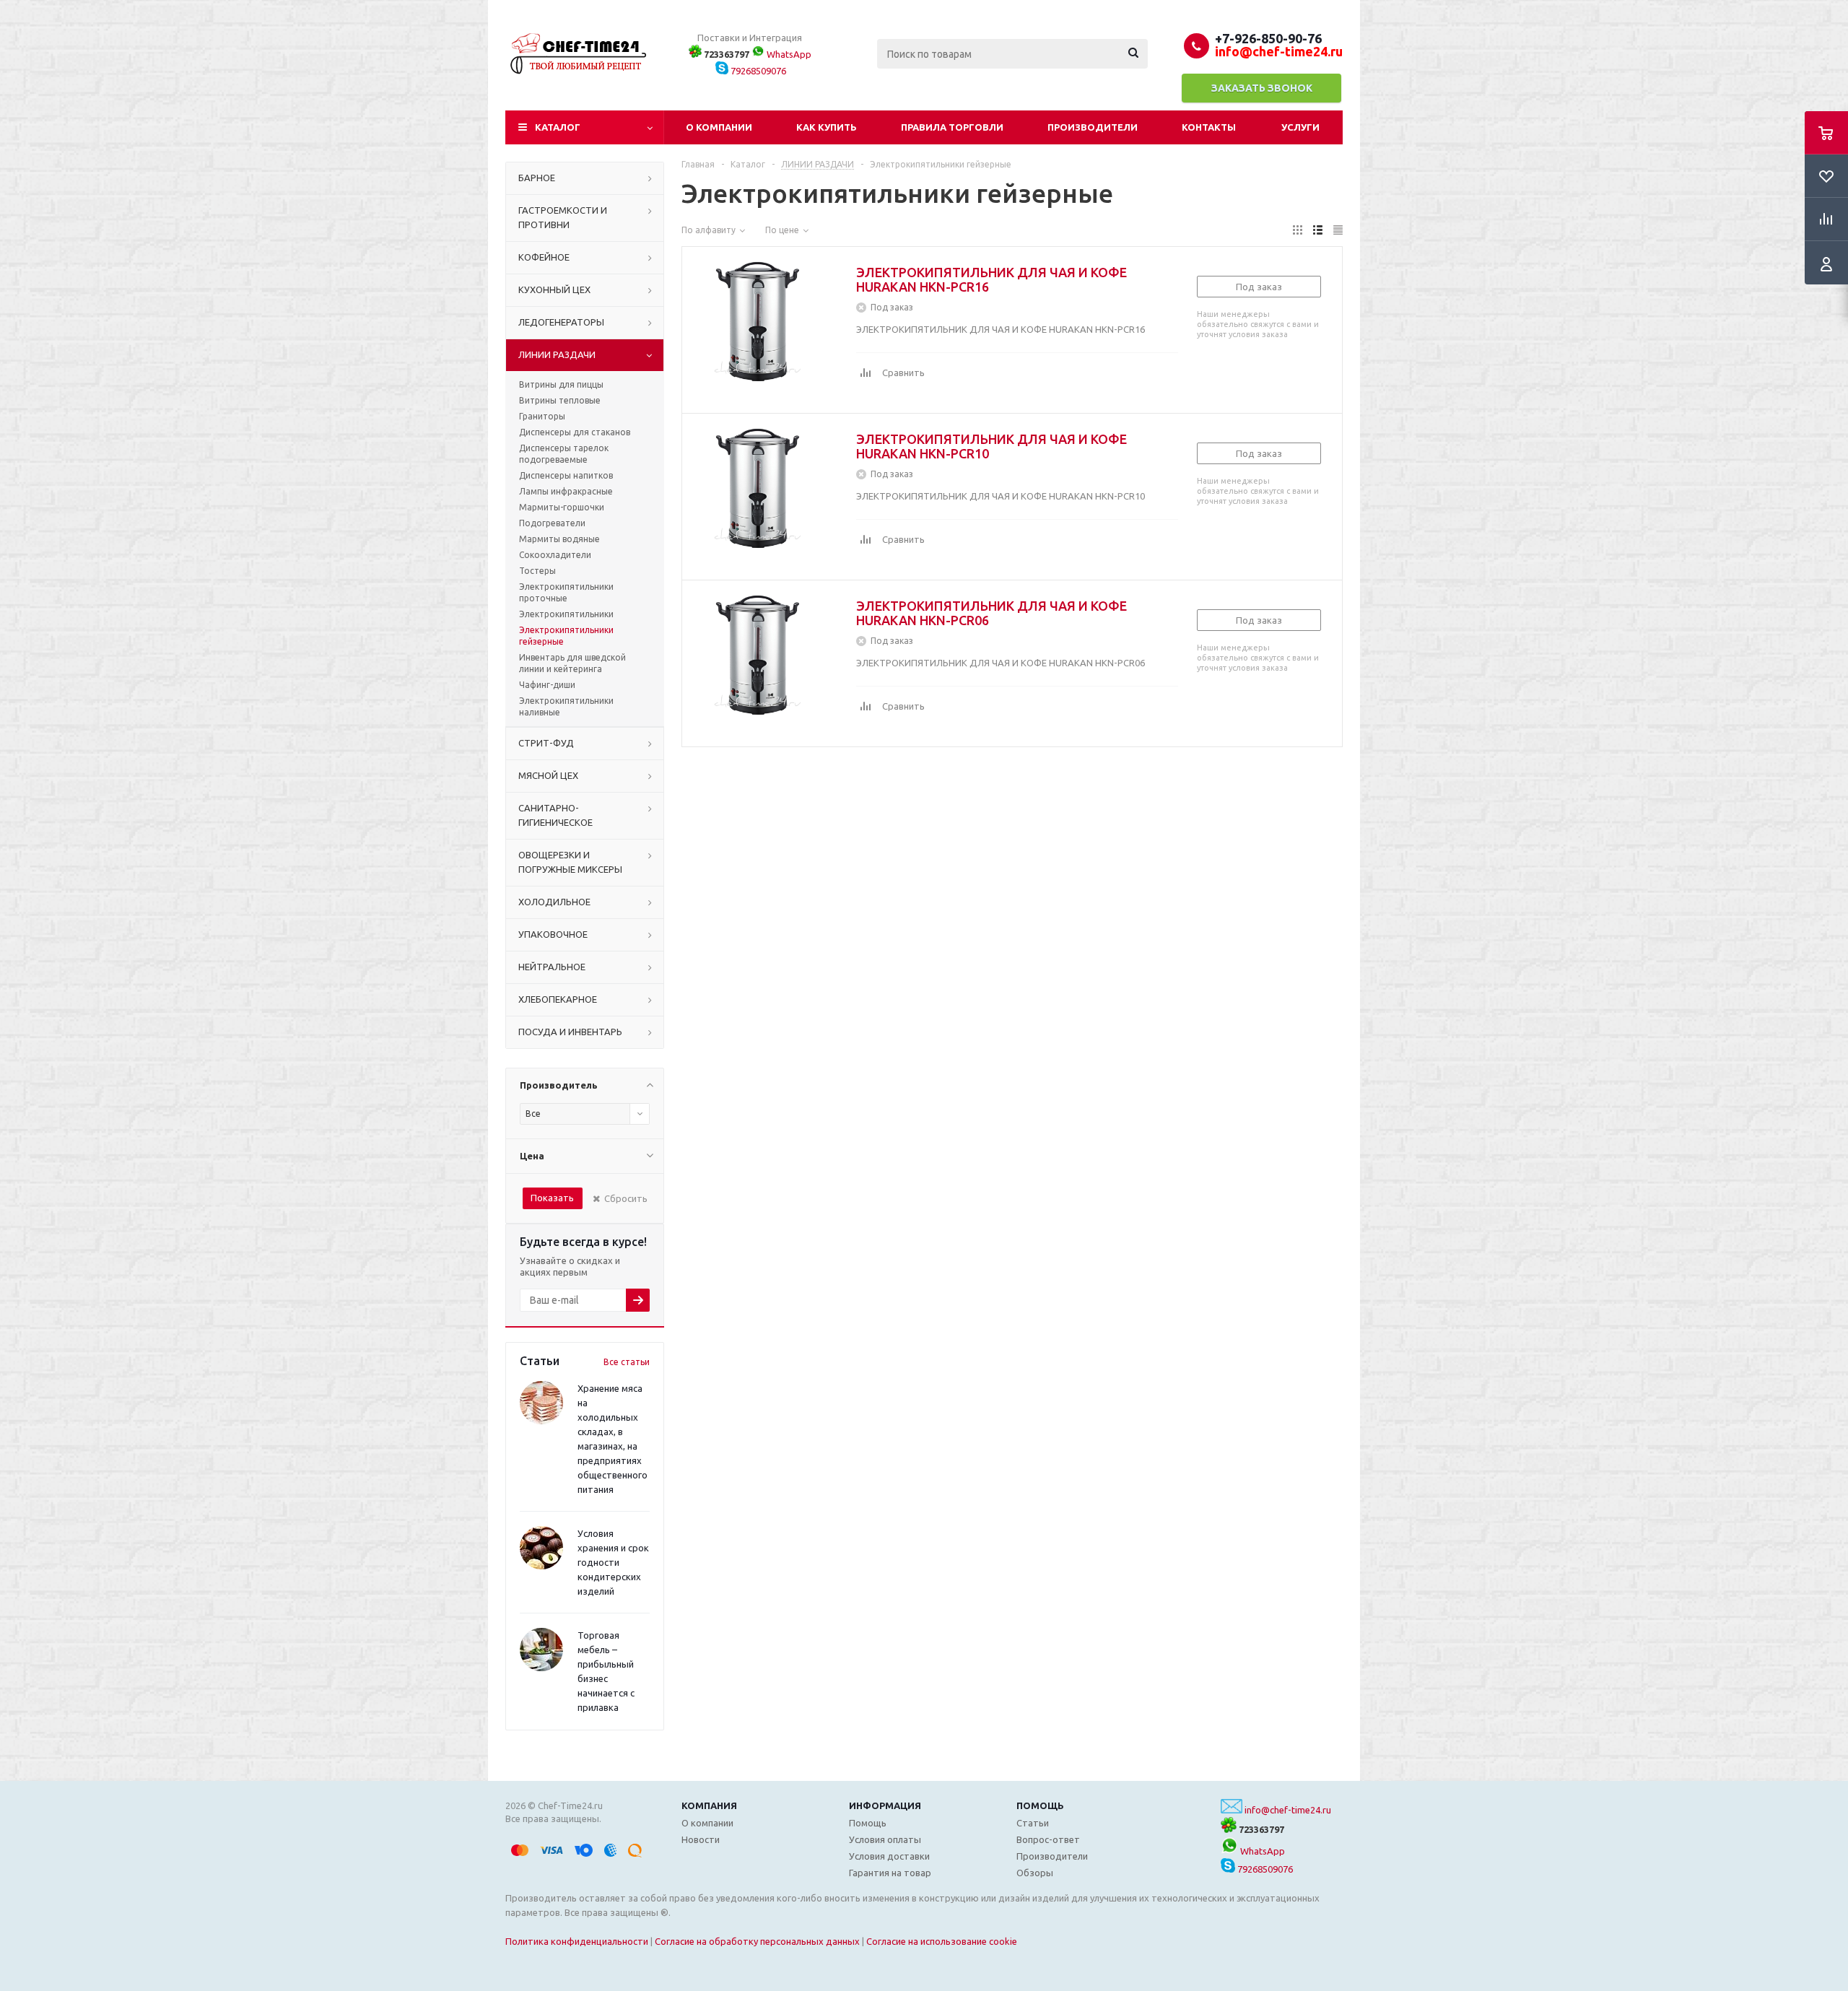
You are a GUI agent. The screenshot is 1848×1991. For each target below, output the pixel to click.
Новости (701, 1839)
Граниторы (542, 416)
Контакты (1209, 127)
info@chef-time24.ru (1288, 1810)
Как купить (827, 127)
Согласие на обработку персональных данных (757, 1941)
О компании (719, 127)
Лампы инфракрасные (566, 491)
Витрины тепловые (560, 400)
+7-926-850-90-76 (1268, 38)
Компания (709, 1805)
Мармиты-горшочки (562, 507)
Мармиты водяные (559, 539)
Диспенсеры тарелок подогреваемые (564, 454)
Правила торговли (952, 127)
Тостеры (537, 571)
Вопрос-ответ (1048, 1839)
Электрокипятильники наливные (566, 706)
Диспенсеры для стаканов (575, 432)
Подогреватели (552, 523)
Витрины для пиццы (561, 384)
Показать (552, 1198)
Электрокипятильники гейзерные (566, 636)
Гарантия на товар (890, 1873)
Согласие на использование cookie (942, 1941)
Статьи (1033, 1823)
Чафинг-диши (547, 685)
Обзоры (1035, 1873)
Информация (885, 1805)
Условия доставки (889, 1856)
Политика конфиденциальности (577, 1941)
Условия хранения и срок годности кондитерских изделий (613, 1562)
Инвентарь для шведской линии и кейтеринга (572, 663)
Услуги (1300, 127)
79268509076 (757, 71)
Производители (1093, 127)
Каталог (558, 127)
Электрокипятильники (566, 614)
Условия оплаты (885, 1839)
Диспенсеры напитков (566, 475)
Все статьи (627, 1362)
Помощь (1040, 1805)
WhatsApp (788, 54)
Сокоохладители (555, 555)
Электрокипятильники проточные (566, 592)
